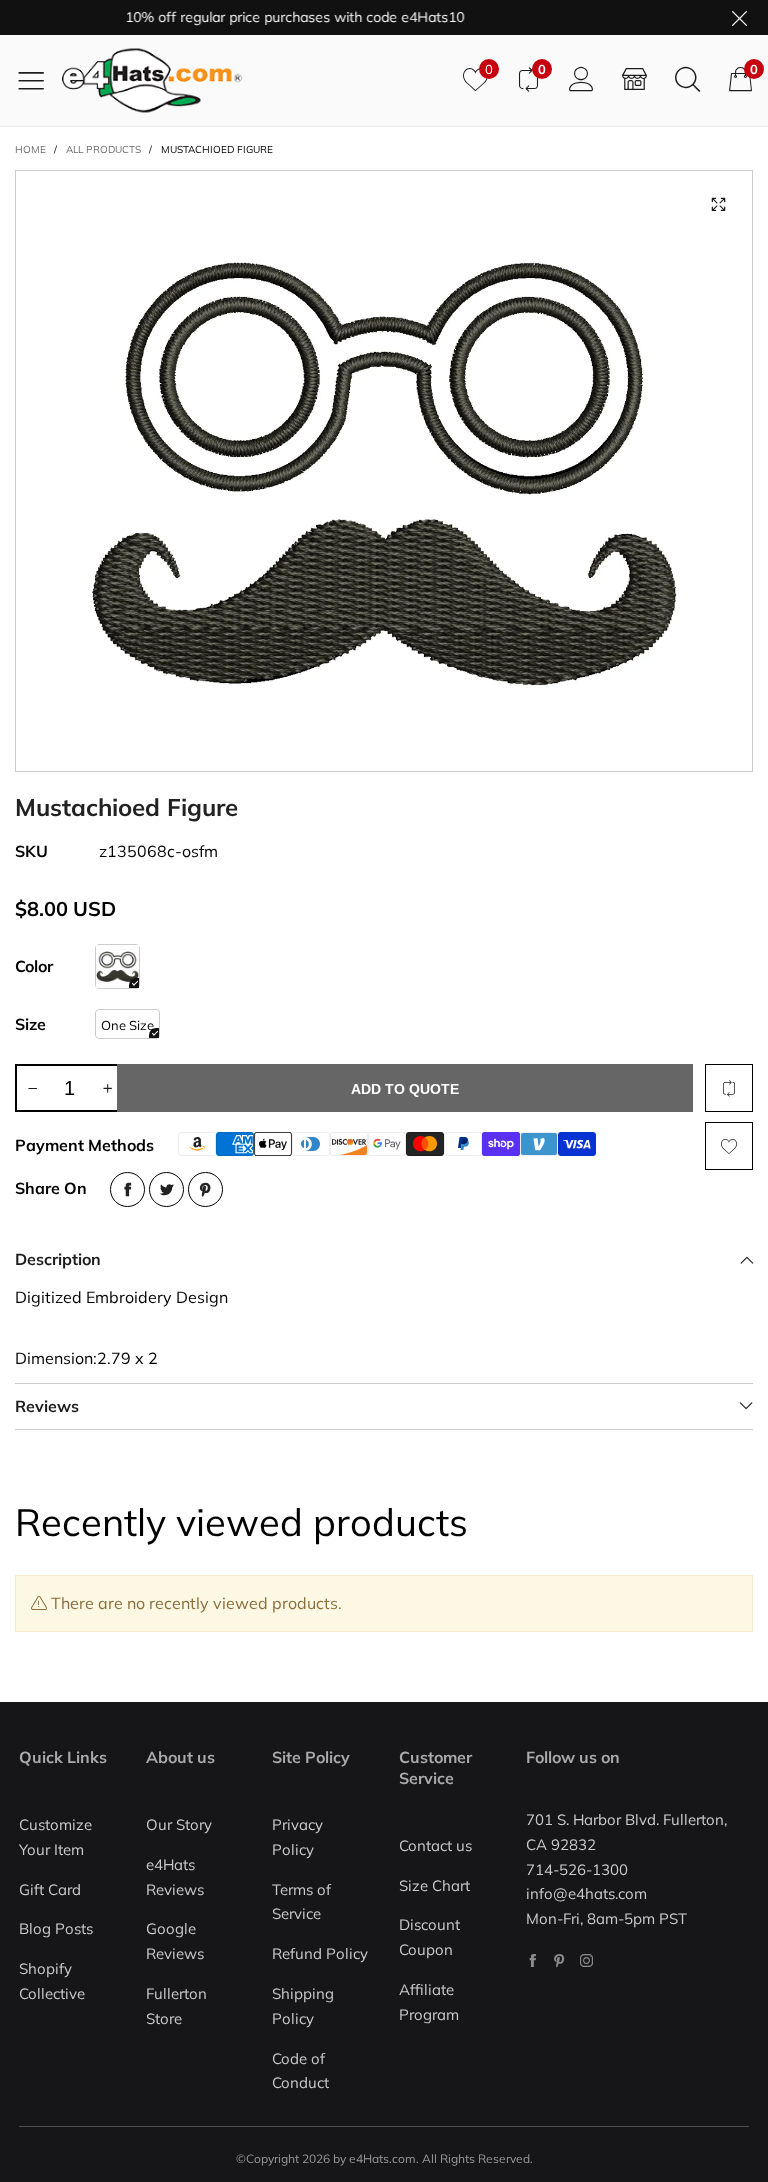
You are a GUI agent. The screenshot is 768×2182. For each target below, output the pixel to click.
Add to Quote (405, 1089)
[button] (32, 1088)
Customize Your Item (55, 1837)
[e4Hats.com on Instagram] (586, 1960)
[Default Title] (117, 966)
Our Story (179, 1824)
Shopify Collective (52, 1981)
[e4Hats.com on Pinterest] (559, 1960)
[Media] (718, 205)
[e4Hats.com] (255, 80)
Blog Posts (56, 1928)
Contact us (435, 1845)
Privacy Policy (297, 1837)
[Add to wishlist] (729, 1146)
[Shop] (634, 80)
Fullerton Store (176, 2006)
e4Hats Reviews (175, 1877)
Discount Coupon (429, 1937)
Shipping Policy (303, 2006)
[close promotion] (739, 17)
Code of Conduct (300, 2071)
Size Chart (434, 1885)
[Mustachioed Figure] (384, 471)
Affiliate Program (429, 2002)
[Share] (127, 1189)
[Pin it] (205, 1189)
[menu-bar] (38, 80)
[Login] (581, 80)
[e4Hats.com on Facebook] (532, 1960)
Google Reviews (175, 1941)
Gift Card (50, 1889)
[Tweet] (166, 1189)
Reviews (47, 1406)
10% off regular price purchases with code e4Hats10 (272, 17)
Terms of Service (301, 1902)
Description (58, 1259)
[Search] (687, 80)
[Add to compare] (729, 1088)
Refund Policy (320, 1953)
